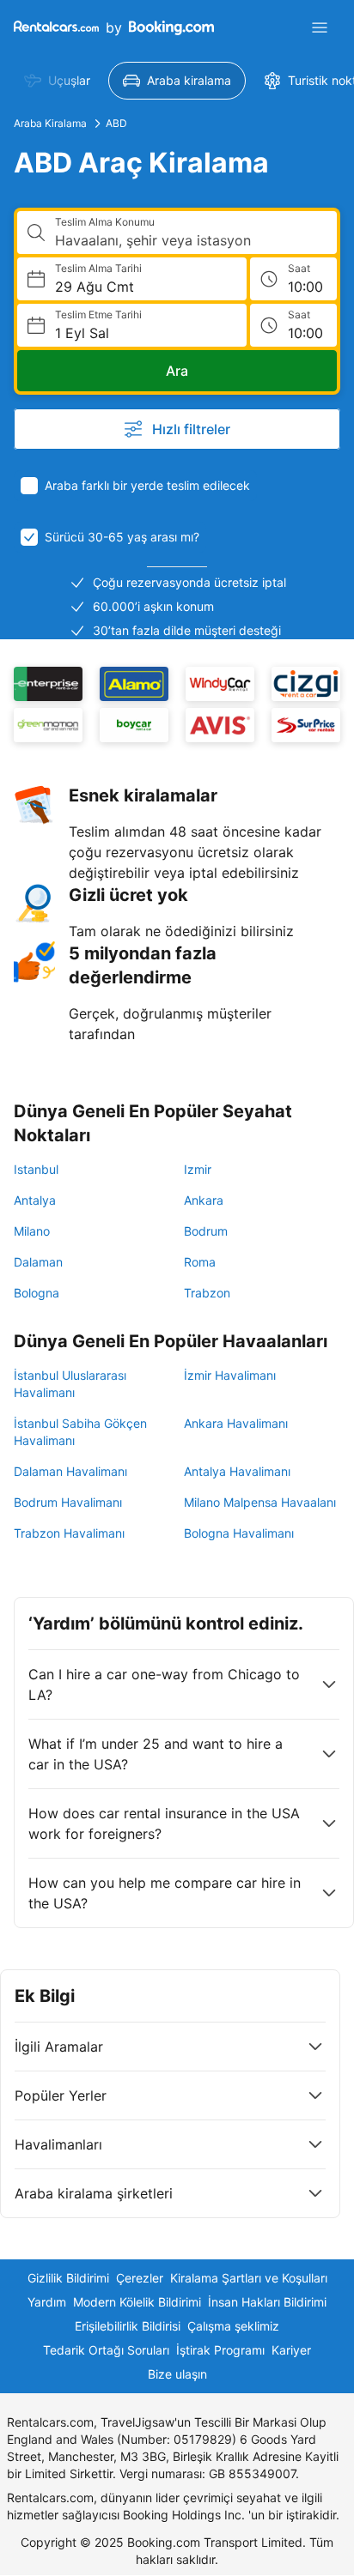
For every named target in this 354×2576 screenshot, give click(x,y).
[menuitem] (57, 81)
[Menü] (320, 27)
